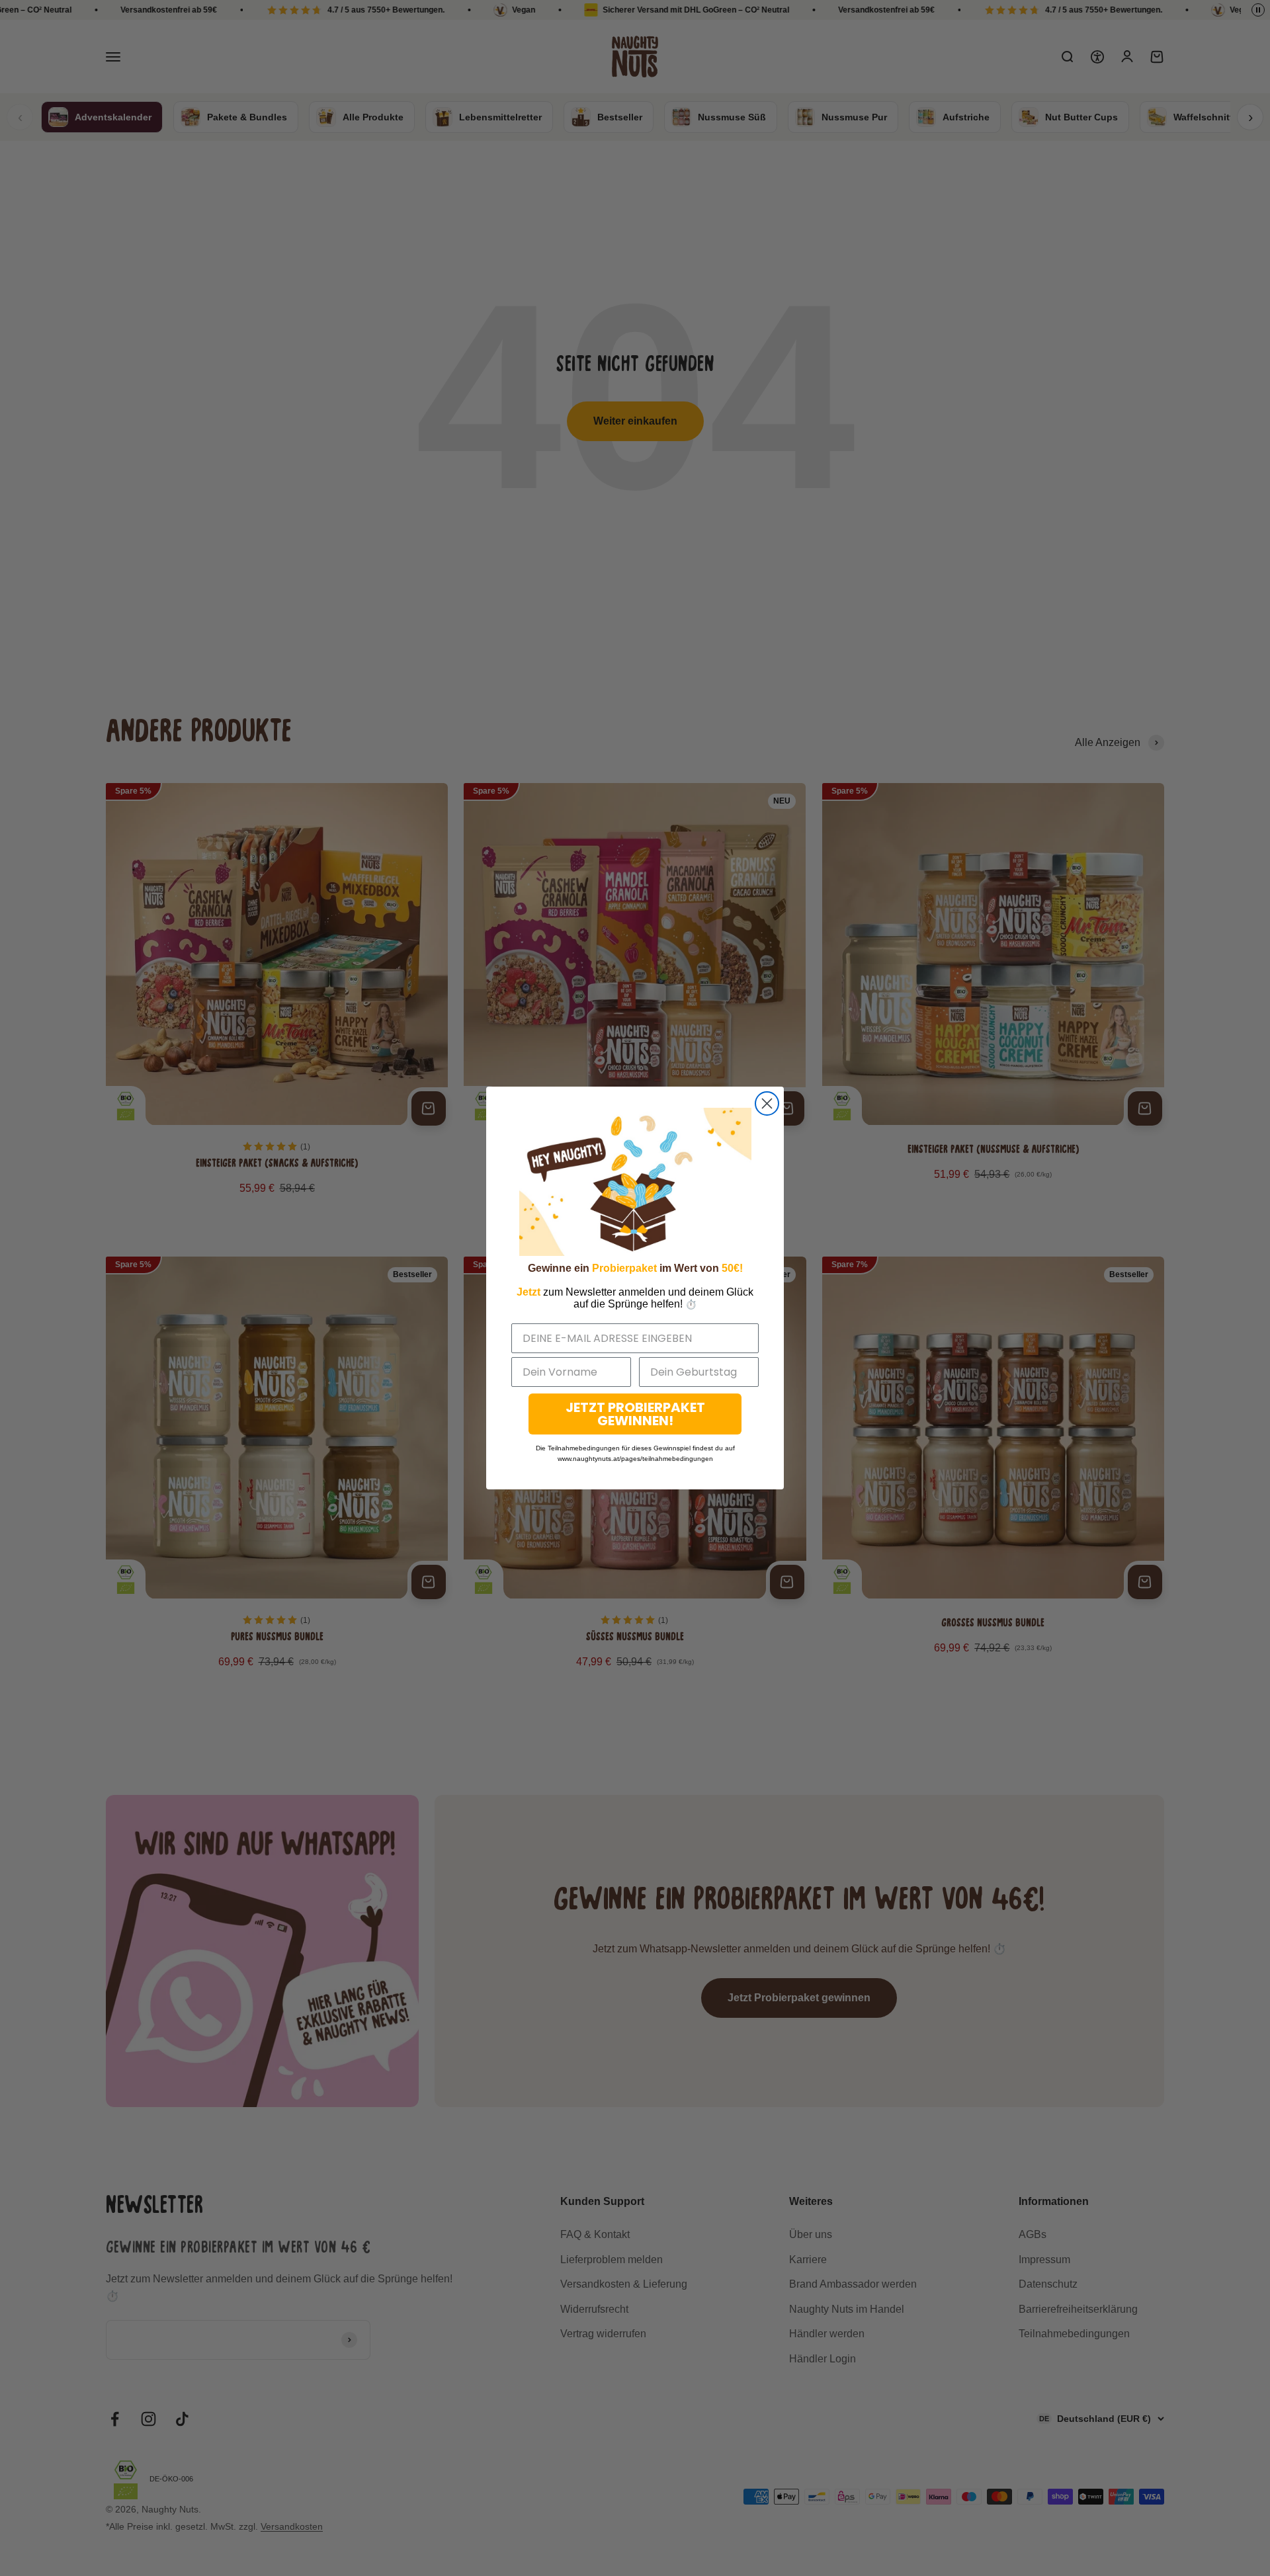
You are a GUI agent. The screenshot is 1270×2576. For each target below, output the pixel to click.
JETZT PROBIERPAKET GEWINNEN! (635, 1414)
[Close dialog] (767, 1103)
